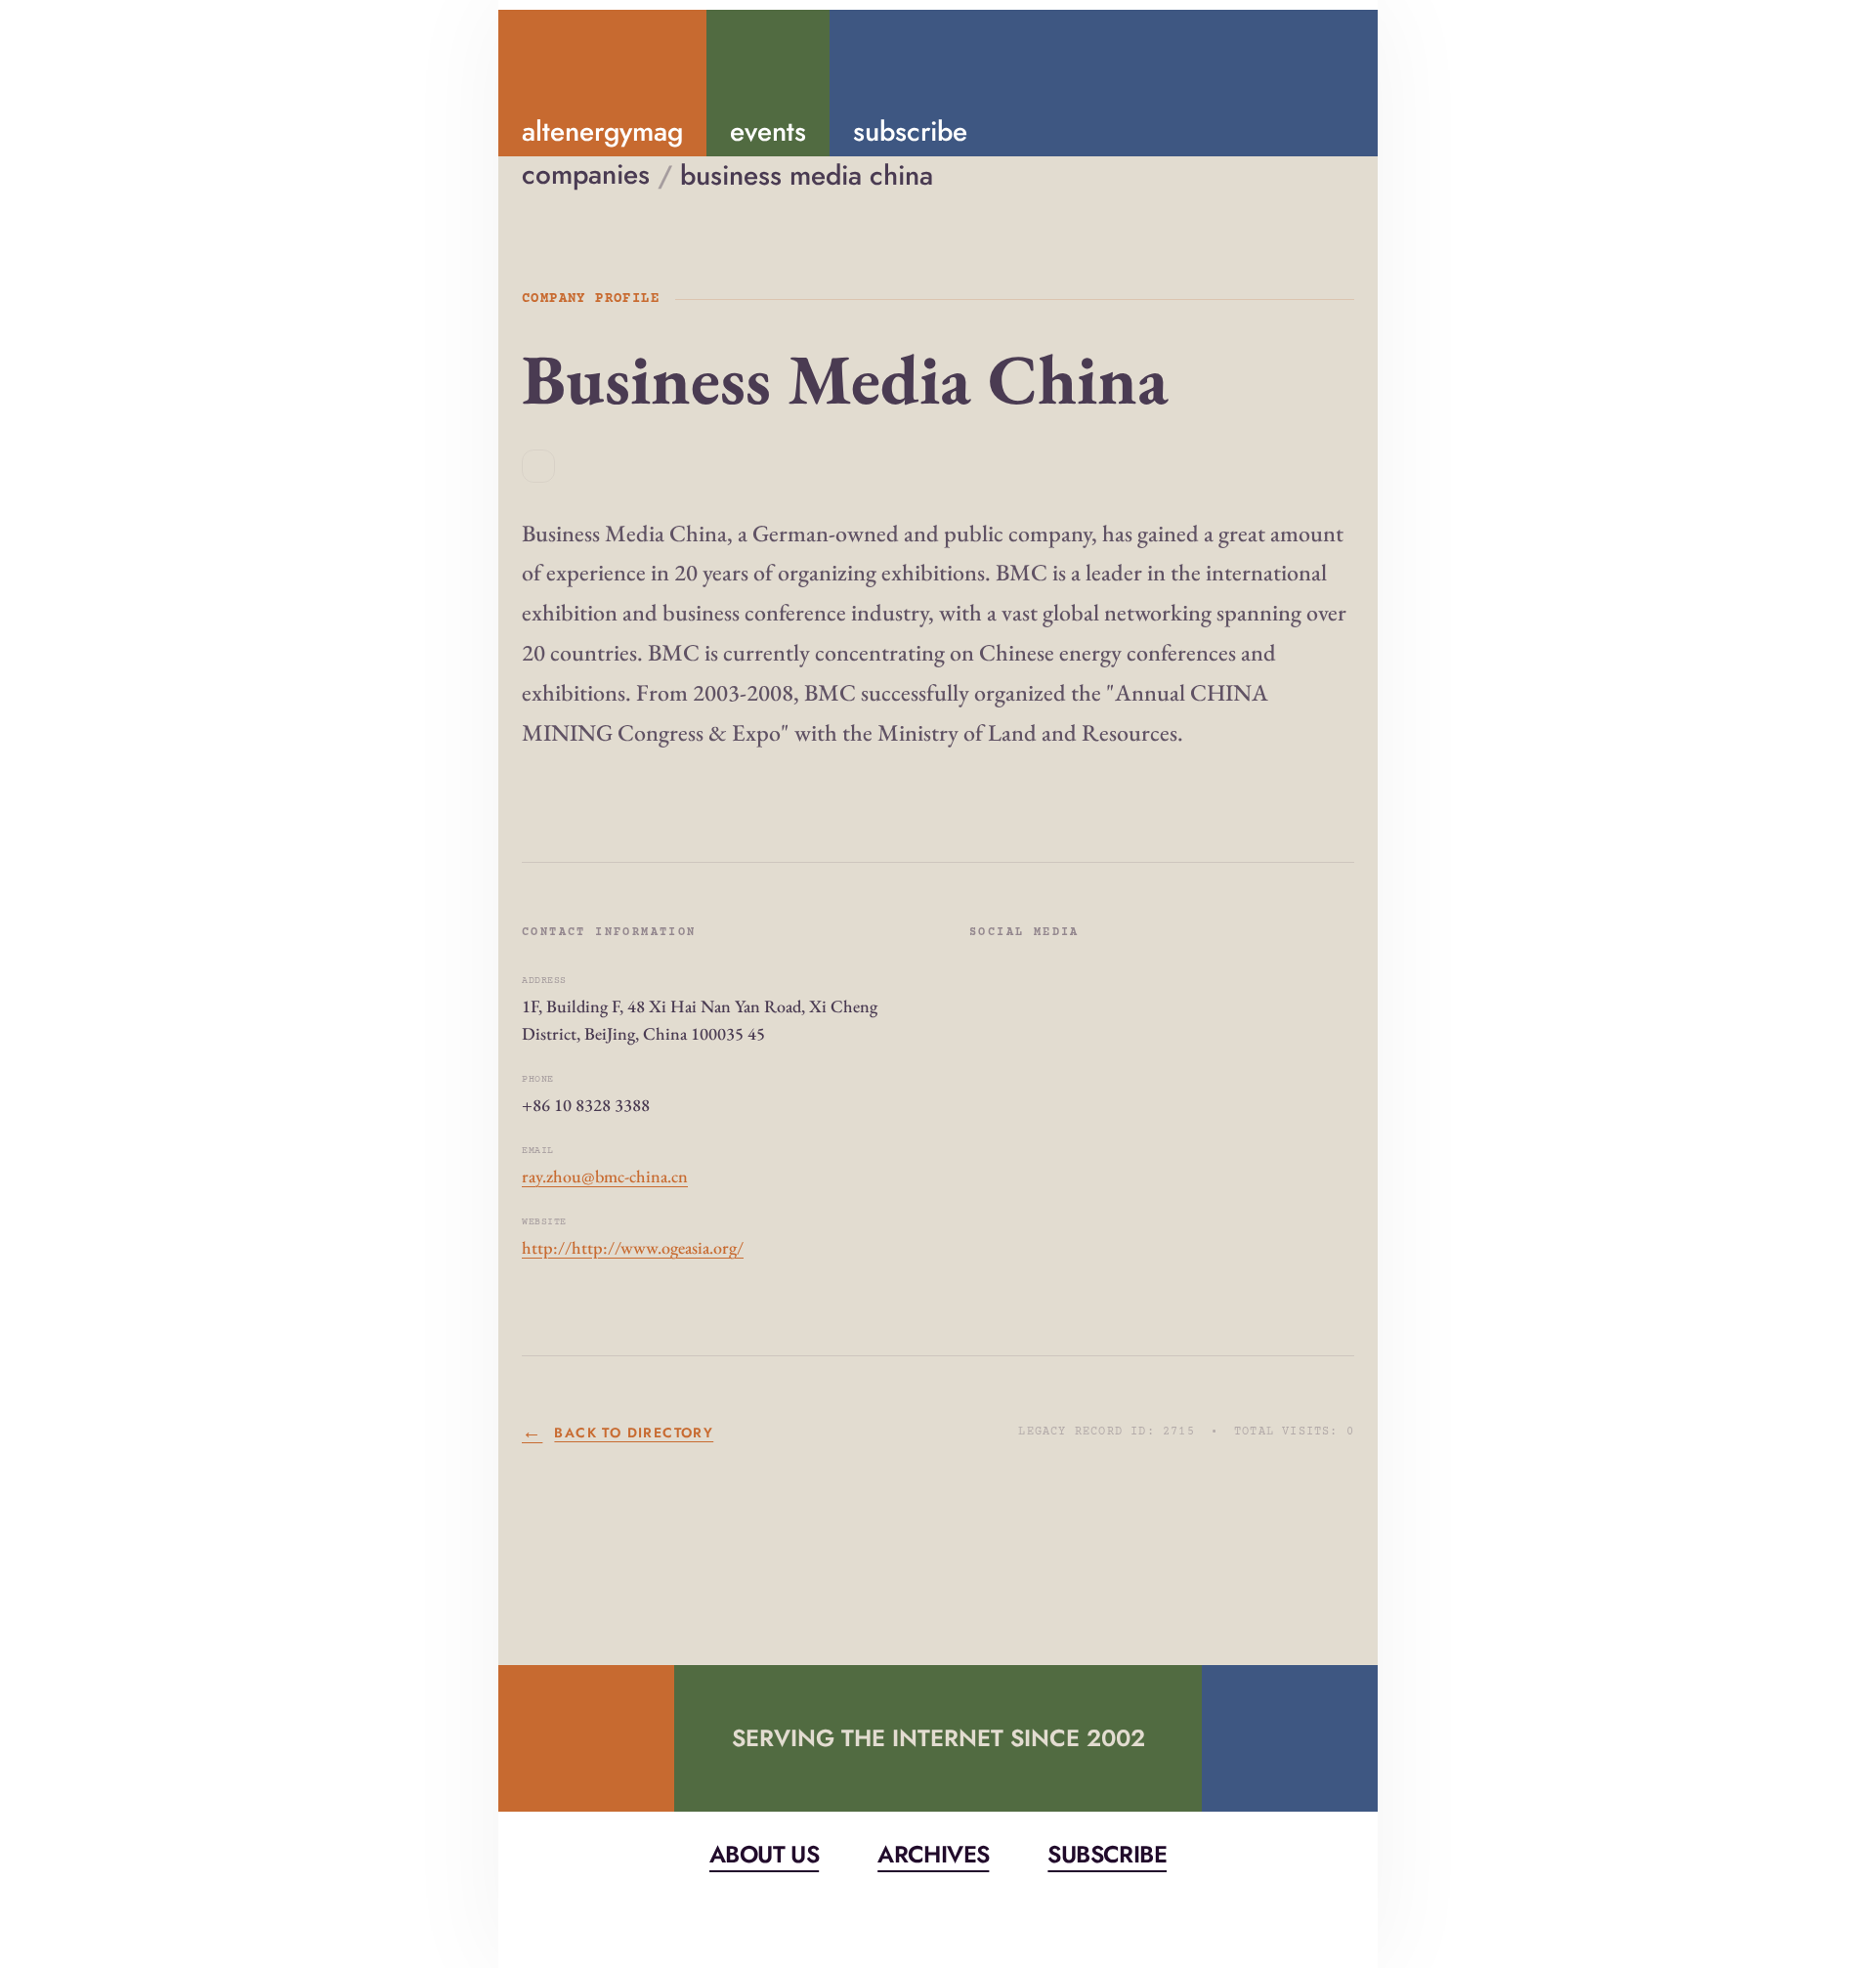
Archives (933, 1854)
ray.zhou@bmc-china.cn (605, 1176)
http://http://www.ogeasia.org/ (633, 1247)
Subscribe (1107, 1854)
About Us (764, 1854)
